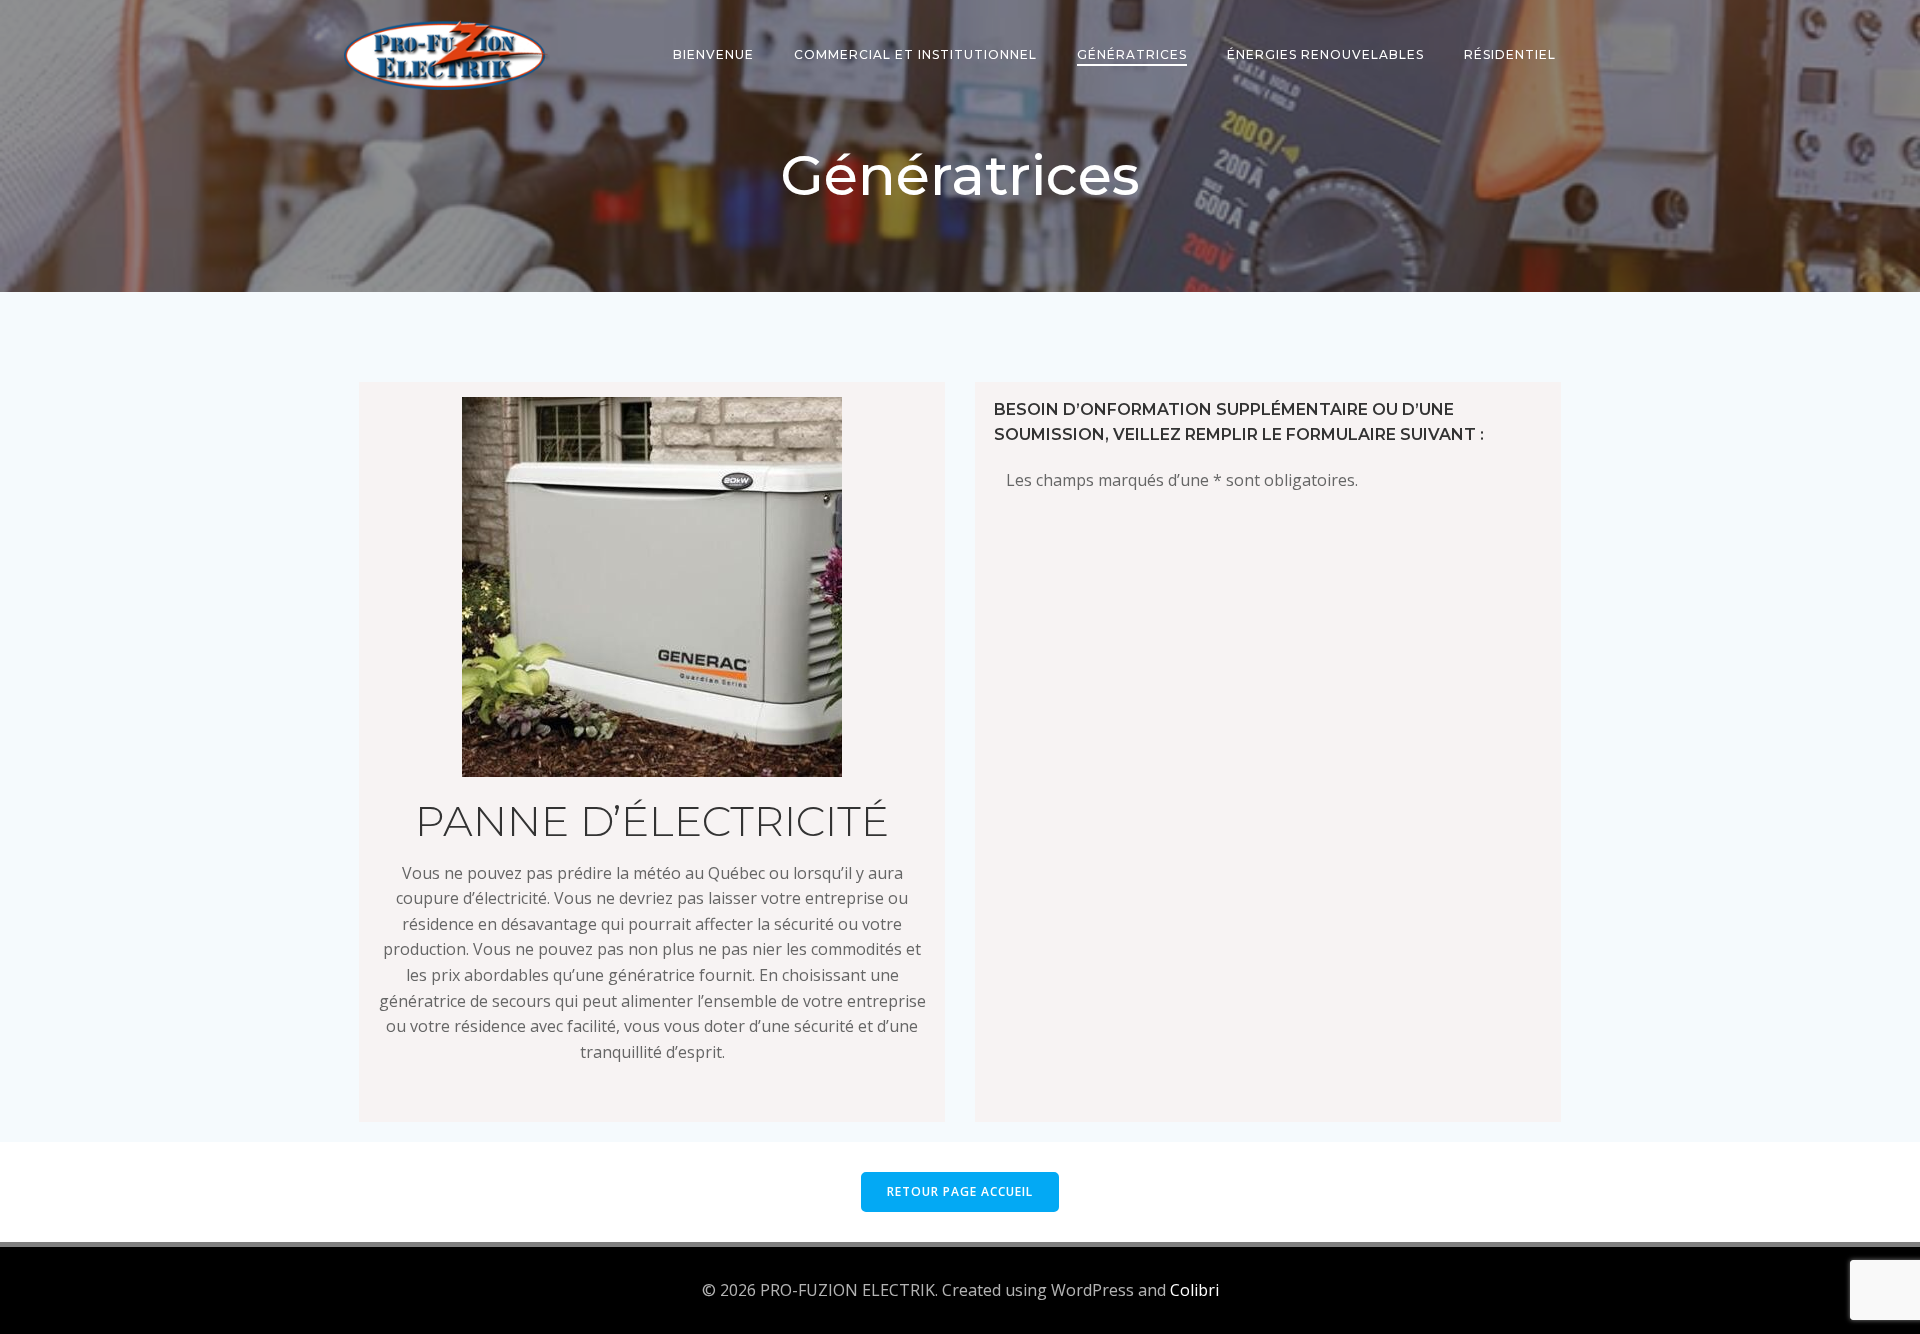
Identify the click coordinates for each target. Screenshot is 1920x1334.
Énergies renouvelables (1325, 54)
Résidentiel (1510, 54)
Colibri (1194, 1290)
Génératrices (1132, 54)
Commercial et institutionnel (915, 54)
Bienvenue (713, 54)
